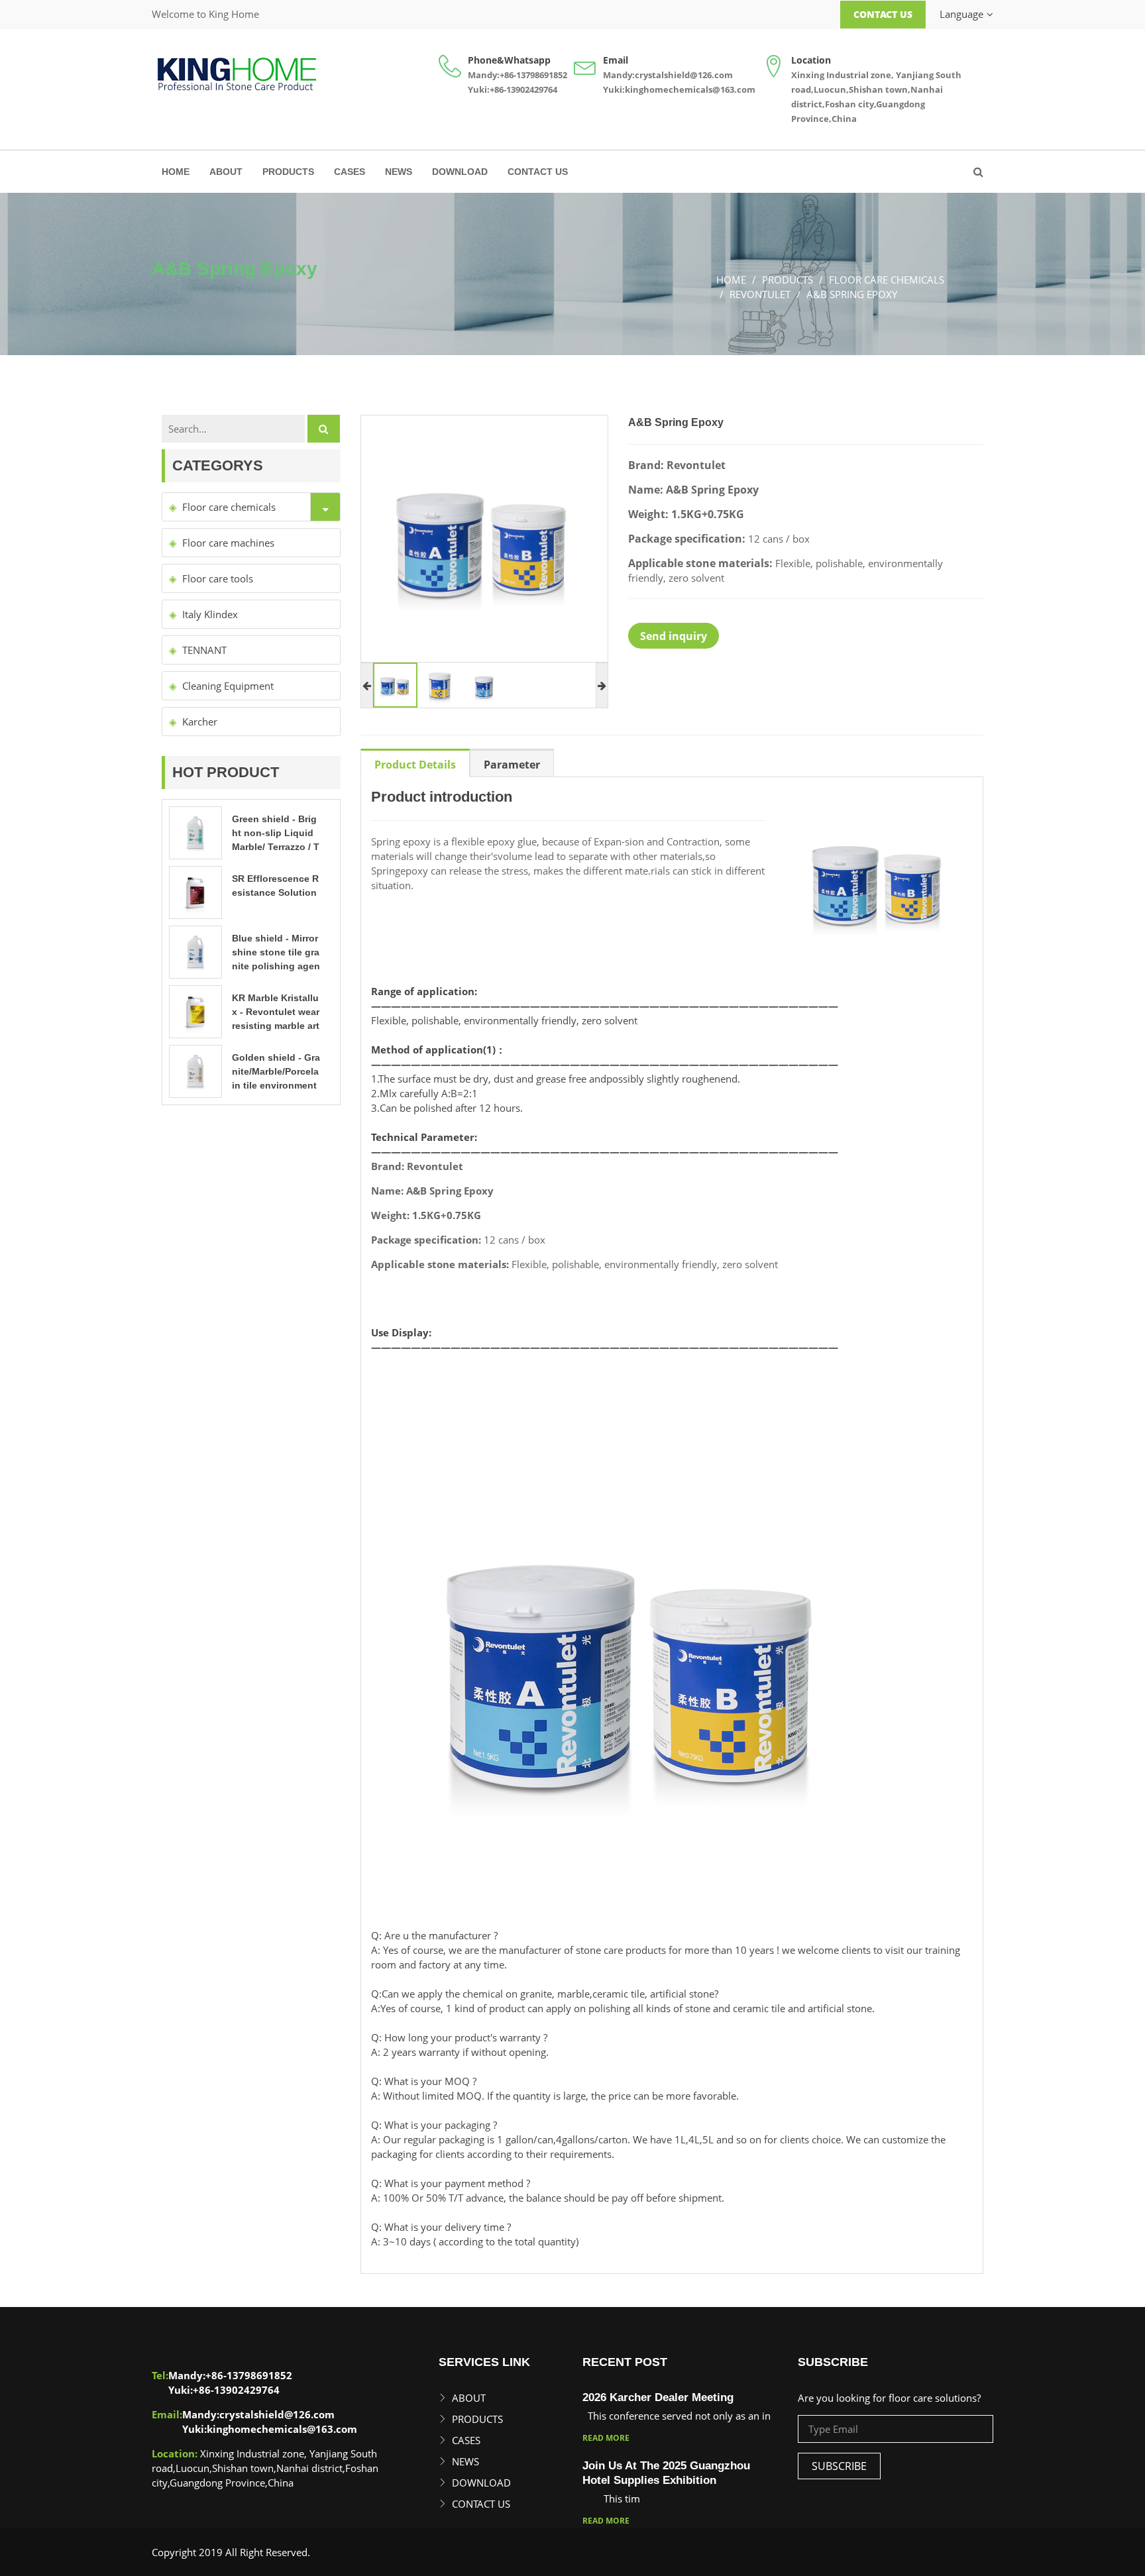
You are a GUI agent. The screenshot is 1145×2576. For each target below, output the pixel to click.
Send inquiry (674, 636)
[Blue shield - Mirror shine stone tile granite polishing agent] (195, 951)
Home (176, 172)
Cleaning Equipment (228, 686)
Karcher (200, 722)
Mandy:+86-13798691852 (518, 75)
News (399, 172)
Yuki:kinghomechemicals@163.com (679, 89)
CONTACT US (538, 172)
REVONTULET (760, 294)
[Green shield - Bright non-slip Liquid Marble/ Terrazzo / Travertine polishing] (195, 832)
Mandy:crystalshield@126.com (668, 75)
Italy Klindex (210, 614)
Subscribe (839, 2466)
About (226, 172)
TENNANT (204, 650)
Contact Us (883, 14)
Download (460, 172)
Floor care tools (218, 578)
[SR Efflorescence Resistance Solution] (195, 891)
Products (288, 172)
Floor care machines (228, 543)
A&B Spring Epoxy (852, 294)
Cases (350, 172)
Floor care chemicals (887, 280)
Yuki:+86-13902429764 (513, 89)
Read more (606, 2438)
